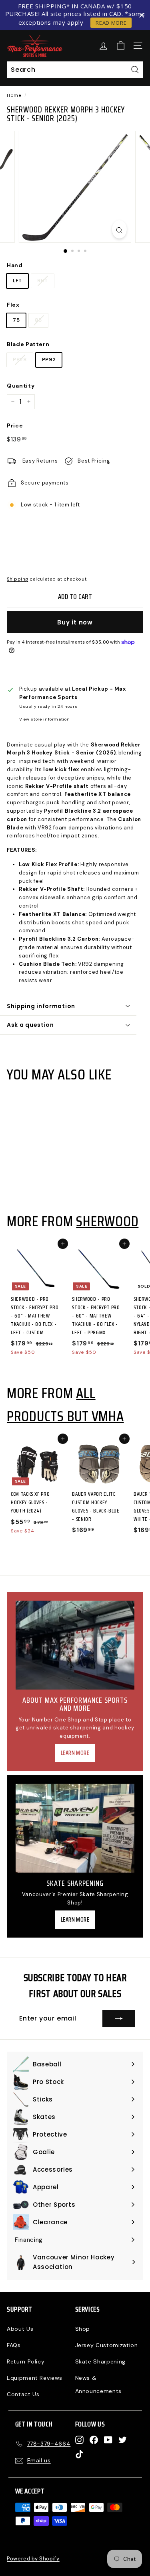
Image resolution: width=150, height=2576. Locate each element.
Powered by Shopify (33, 2559)
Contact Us (23, 2394)
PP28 (20, 359)
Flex (13, 305)
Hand (15, 265)
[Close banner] (142, 15)
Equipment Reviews (35, 2378)
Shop (83, 2329)
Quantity (21, 386)
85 (38, 320)
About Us (20, 2329)
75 (16, 320)
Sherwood (107, 1221)
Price (15, 425)
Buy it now (75, 622)
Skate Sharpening (100, 2361)
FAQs (14, 2345)
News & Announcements (98, 2384)
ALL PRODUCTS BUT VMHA (65, 1404)
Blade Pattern (28, 344)
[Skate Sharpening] (75, 1828)
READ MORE (111, 23)
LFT (17, 281)
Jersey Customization (107, 2345)
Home (14, 95)
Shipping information (41, 1006)
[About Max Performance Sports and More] (75, 1645)
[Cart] (121, 46)
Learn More (75, 1753)
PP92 (49, 359)
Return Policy (26, 2361)
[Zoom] (119, 229)
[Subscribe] (119, 2019)
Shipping (17, 579)
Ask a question (30, 1025)
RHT (43, 281)
